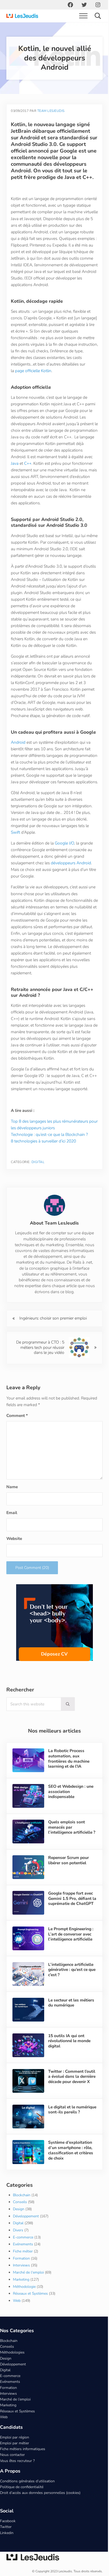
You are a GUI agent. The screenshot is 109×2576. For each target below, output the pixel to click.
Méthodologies (12, 2370)
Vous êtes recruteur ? (17, 2478)
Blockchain (22, 2213)
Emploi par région (15, 2455)
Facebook (8, 2539)
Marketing (21, 2297)
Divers (18, 2248)
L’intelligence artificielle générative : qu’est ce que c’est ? (70, 1992)
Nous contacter (12, 2473)
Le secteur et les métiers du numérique (70, 2024)
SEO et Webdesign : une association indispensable (70, 1817)
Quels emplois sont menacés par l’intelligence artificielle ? (69, 1854)
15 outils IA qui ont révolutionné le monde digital (68, 2062)
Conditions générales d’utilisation (27, 2499)
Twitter (6, 2545)
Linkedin (7, 2551)
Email (12, 1538)
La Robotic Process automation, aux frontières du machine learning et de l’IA (68, 1784)
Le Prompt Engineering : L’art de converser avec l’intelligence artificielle (70, 1957)
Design (19, 2227)
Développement (26, 2234)
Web (17, 2318)
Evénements (23, 2262)
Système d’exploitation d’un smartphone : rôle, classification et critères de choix (70, 2169)
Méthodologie (24, 2304)
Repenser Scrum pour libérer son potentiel (67, 1884)
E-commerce (23, 2255)
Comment (17, 1441)
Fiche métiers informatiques (23, 2467)
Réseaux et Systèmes (30, 2311)
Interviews (21, 2283)
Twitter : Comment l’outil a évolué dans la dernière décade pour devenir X (68, 2099)
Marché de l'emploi (28, 2290)
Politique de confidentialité (22, 2505)
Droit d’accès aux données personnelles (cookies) (40, 2510)
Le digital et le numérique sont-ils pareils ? (65, 2131)
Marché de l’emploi (15, 2417)
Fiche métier (23, 2269)
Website (14, 1564)
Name (12, 1512)
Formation (21, 2276)
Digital (38, 1188)
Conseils (20, 2220)
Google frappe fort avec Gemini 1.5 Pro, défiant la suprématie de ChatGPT (69, 1924)
